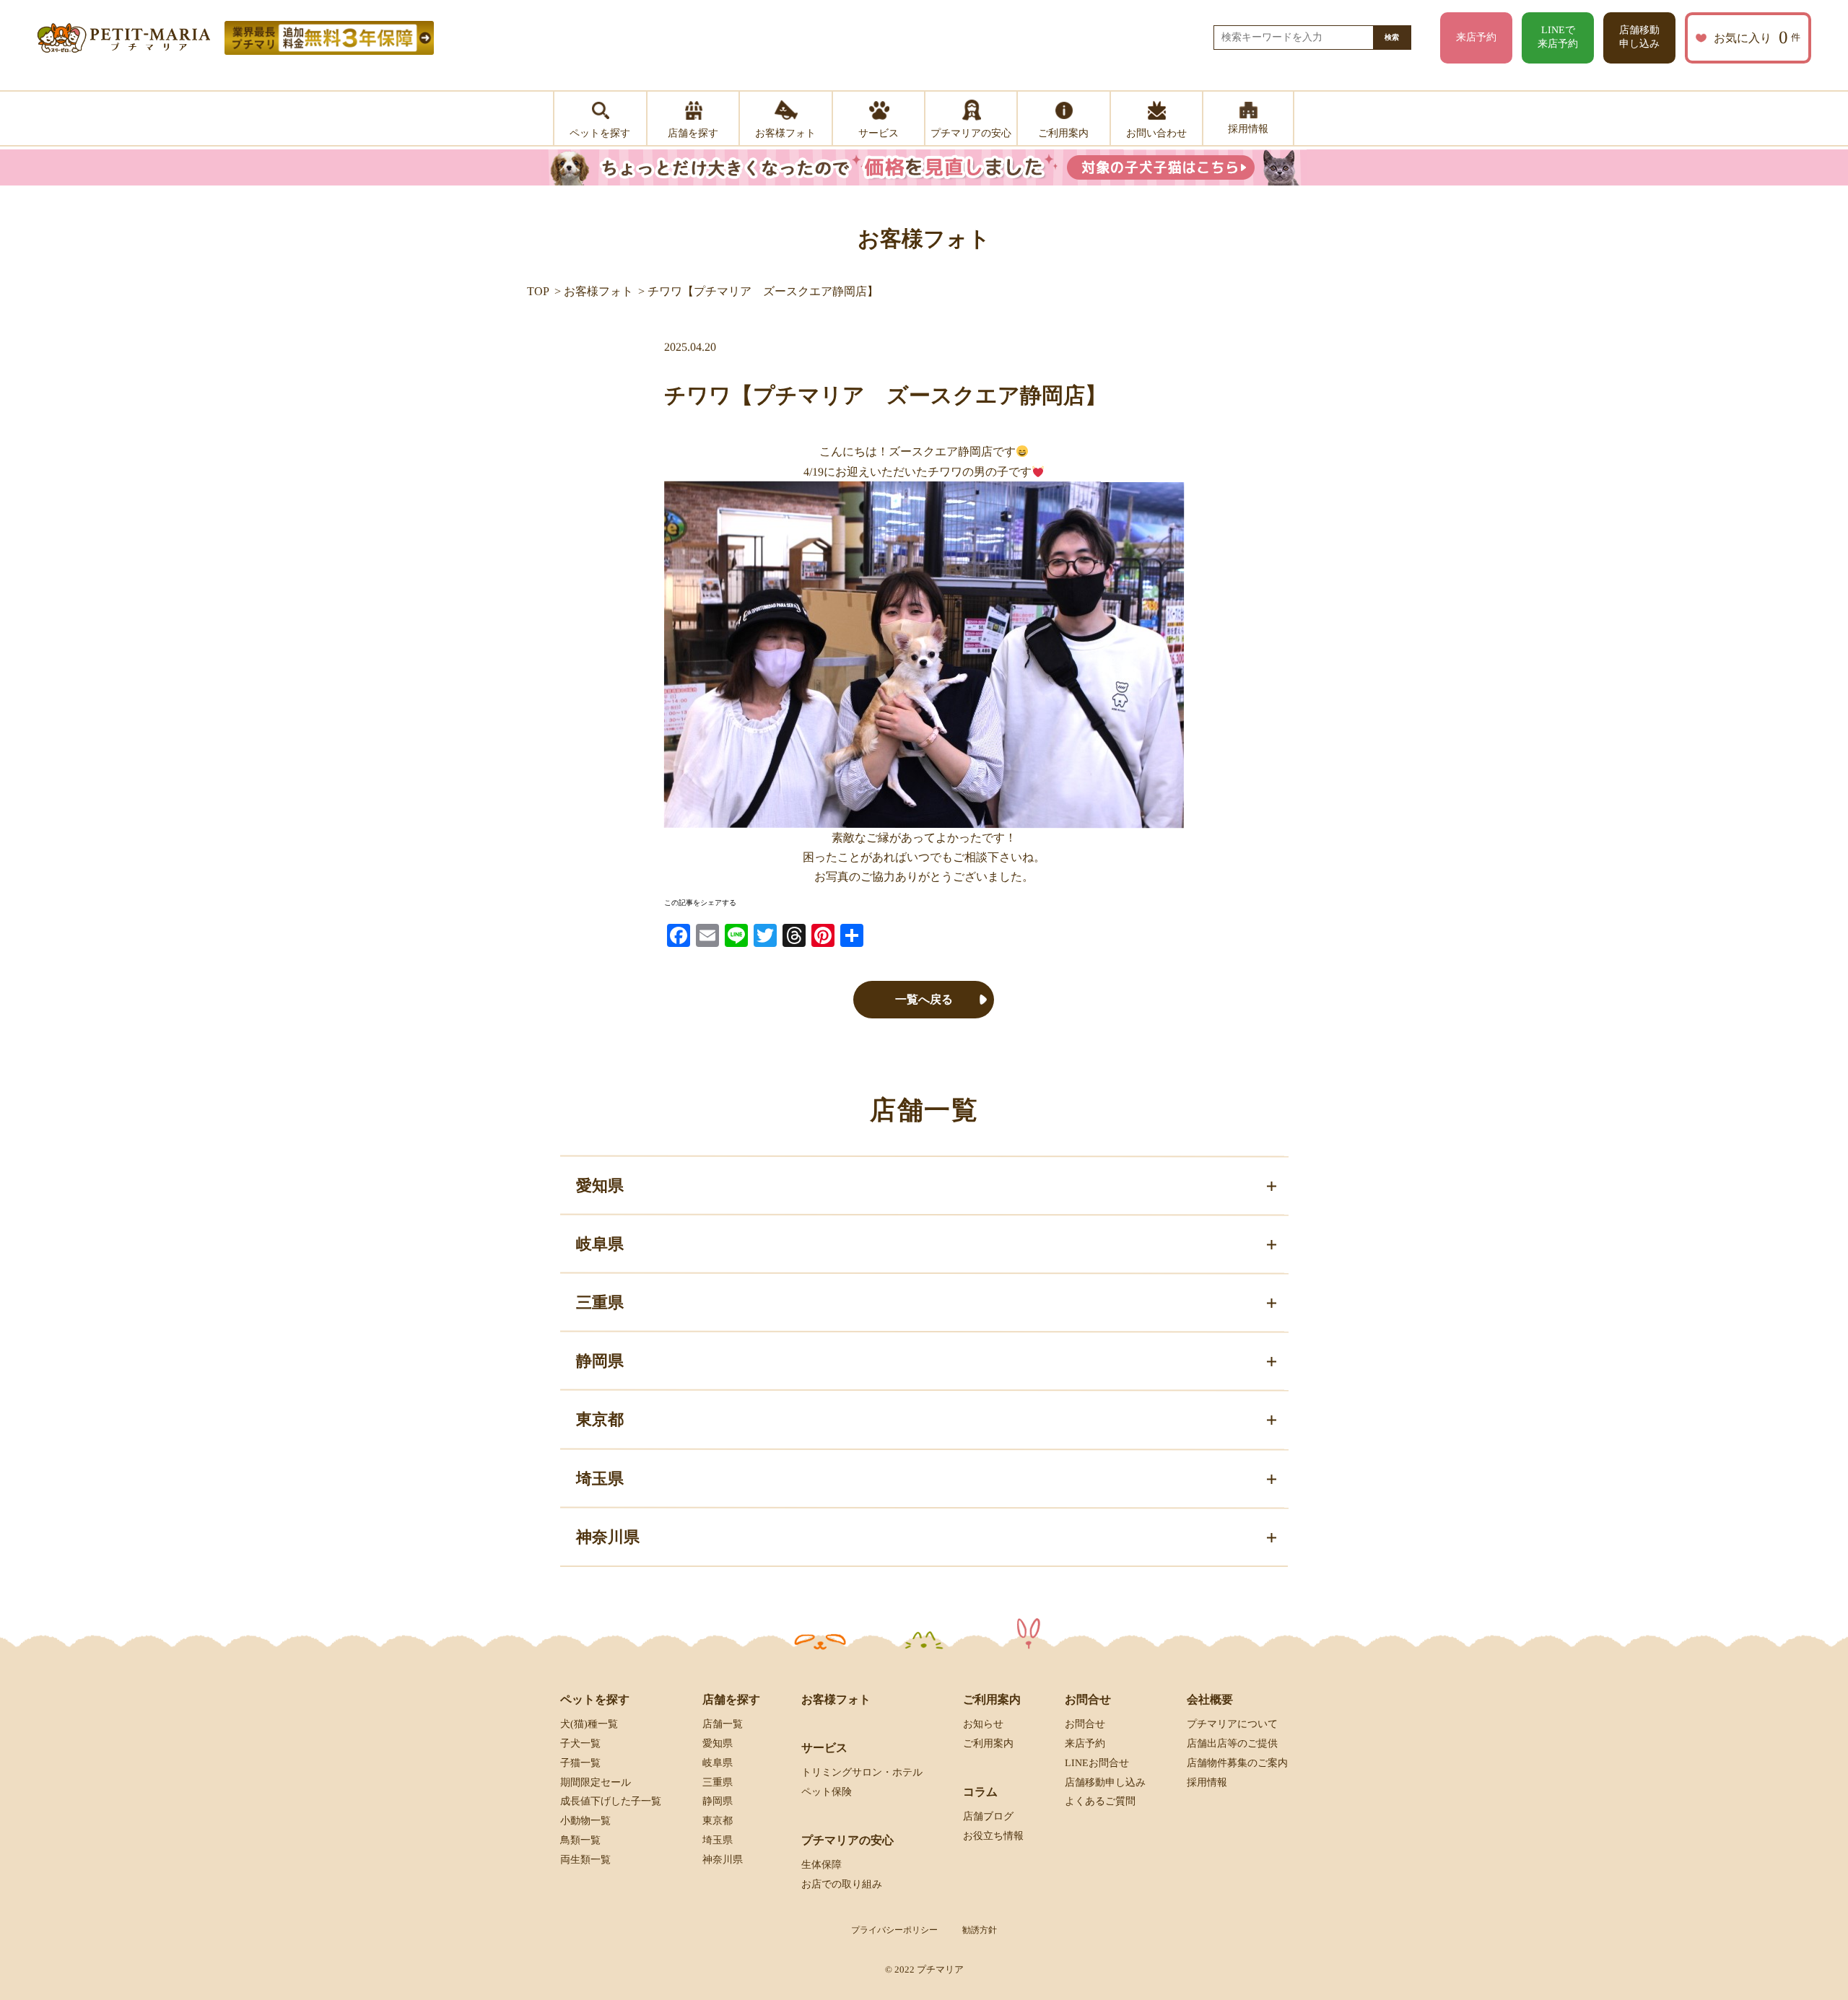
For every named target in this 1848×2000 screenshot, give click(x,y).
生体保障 (821, 1865)
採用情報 (1207, 1782)
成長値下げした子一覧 (611, 1801)
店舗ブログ (988, 1816)
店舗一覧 (723, 1724)
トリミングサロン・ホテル (862, 1772)
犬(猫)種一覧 (589, 1724)
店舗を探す (731, 1699)
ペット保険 (827, 1792)
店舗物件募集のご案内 (1237, 1763)
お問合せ (1085, 1724)
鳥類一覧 (580, 1840)
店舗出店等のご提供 (1232, 1743)
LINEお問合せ (1097, 1763)
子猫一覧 (580, 1763)
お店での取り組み (842, 1884)
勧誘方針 (980, 1930)
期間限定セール (596, 1782)
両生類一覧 (585, 1860)
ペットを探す (595, 1699)
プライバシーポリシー (894, 1930)
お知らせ (983, 1724)
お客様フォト (598, 291)
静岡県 (718, 1801)
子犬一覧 (580, 1743)
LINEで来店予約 (1558, 37)
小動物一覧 (585, 1821)
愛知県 (718, 1743)
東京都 (718, 1821)
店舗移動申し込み (1639, 37)
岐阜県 (718, 1763)
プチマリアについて (1232, 1724)
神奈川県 (723, 1860)
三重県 (718, 1782)
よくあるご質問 (1100, 1801)
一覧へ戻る (924, 999)
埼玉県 (718, 1840)
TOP (538, 291)
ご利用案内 (988, 1743)
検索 (1392, 37)
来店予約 (1476, 37)
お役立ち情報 (993, 1836)
